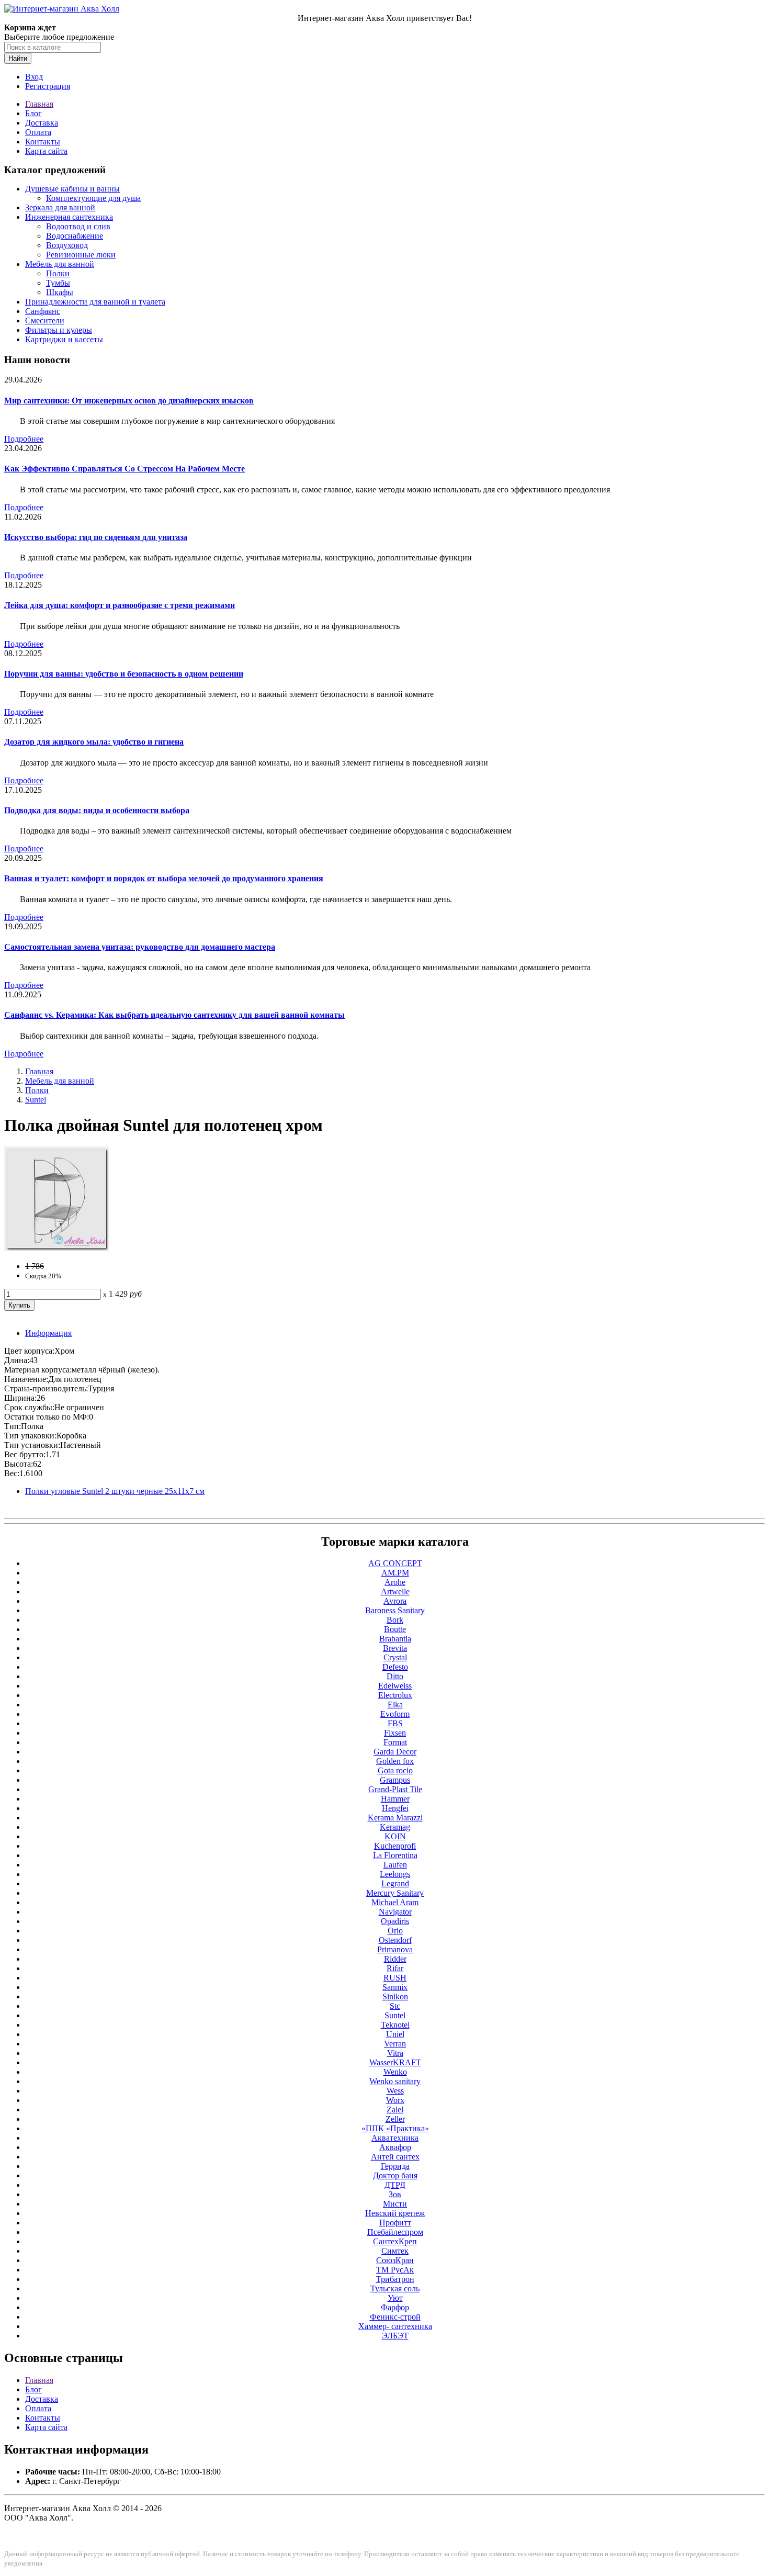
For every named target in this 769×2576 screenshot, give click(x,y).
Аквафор (395, 2147)
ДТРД (395, 2185)
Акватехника (395, 2138)
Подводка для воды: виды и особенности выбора (97, 810)
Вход (34, 77)
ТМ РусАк (395, 2270)
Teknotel (395, 2025)
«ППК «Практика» (395, 2128)
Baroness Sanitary (395, 1610)
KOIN (395, 1836)
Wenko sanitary (395, 2081)
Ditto (395, 1676)
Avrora (395, 1601)
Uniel (395, 2034)
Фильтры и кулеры (59, 330)
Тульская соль (395, 2288)
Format (395, 1742)
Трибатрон (395, 2279)
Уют (395, 2298)
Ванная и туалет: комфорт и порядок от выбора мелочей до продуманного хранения (164, 878)
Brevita (395, 1648)
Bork (395, 1620)
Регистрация (48, 86)
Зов (395, 2194)
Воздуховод (67, 245)
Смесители (45, 320)
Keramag (395, 1827)
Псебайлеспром (395, 2232)
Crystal (395, 1657)
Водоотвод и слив (78, 226)
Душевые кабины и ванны (72, 189)
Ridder (395, 1959)
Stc (395, 2006)
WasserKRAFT (395, 2062)
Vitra (395, 2053)
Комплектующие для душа (93, 198)
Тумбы (58, 283)
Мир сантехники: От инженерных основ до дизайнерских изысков (129, 401)
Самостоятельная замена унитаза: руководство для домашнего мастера (140, 947)
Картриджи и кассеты (64, 339)
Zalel (395, 2110)
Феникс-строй (395, 2317)
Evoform (395, 1714)
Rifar (395, 1968)
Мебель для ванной (60, 264)
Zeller (395, 2119)
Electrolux (395, 1695)
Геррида (395, 2166)
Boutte (395, 1629)
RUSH (395, 1978)
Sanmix (395, 1987)
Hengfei (395, 1808)
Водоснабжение (75, 236)
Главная (39, 104)
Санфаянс (43, 311)
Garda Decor (395, 1752)
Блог (33, 113)
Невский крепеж (395, 2213)
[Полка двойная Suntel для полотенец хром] (56, 1248)
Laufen (395, 1865)
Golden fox (395, 1761)
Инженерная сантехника (69, 217)
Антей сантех (395, 2157)
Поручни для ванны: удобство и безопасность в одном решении (124, 674)
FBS (395, 1723)
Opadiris (395, 1921)
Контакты (43, 142)
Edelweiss (395, 1686)
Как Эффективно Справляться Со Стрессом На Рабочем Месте (125, 469)
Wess (395, 2091)
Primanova (395, 1949)
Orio (395, 1931)
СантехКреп (395, 2241)
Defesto (395, 1667)
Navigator (395, 1912)
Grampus (395, 1780)
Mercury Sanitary (395, 1893)
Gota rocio (395, 1770)
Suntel (36, 1100)
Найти (18, 58)
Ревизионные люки (81, 255)
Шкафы (60, 292)
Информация (48, 1333)
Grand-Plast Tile (395, 1789)
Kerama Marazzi (395, 1818)
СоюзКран (395, 2260)
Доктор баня (395, 2175)
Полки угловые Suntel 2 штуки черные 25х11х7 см (115, 1491)
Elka (395, 1705)
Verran (395, 2044)
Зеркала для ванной (60, 207)
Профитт (395, 2223)
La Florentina (395, 1855)
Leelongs (395, 1874)
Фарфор (395, 2307)
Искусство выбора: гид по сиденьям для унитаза (96, 537)
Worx (395, 2100)
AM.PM (395, 1573)
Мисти (395, 2204)
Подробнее (24, 439)
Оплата (38, 132)
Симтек (395, 2251)
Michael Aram (395, 1902)
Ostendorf (395, 1940)
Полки (58, 273)
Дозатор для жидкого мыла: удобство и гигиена (94, 742)
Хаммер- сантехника (395, 2326)
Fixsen (395, 1733)
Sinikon (395, 1996)
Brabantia (395, 1639)
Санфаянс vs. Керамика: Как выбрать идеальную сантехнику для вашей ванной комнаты (174, 1015)
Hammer (395, 1799)
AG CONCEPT (395, 1563)
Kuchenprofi (395, 1846)
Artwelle (395, 1591)
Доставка (42, 123)
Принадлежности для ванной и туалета (95, 302)
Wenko (395, 2072)
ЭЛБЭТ (395, 2336)
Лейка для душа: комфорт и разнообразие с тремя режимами (120, 605)
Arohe (395, 1582)
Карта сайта (46, 151)
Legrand (395, 1883)
